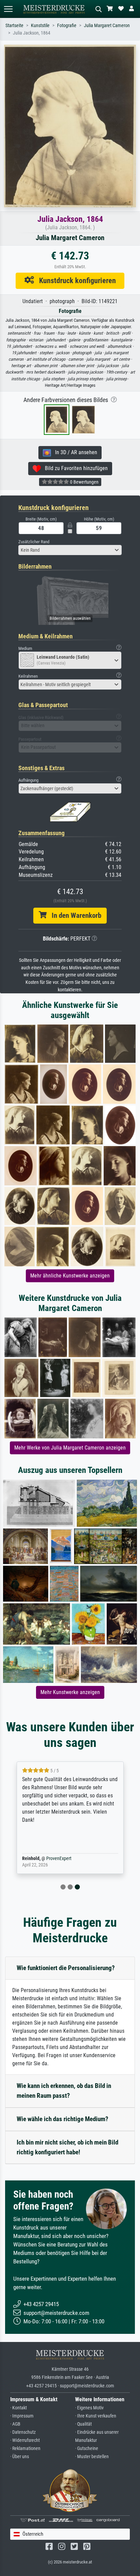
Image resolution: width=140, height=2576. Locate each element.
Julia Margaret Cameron (107, 26)
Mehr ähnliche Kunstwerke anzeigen (70, 1276)
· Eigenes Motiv (89, 2408)
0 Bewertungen (84, 482)
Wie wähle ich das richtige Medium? (63, 2119)
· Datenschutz (23, 2432)
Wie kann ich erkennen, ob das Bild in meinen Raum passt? (64, 2091)
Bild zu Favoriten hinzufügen (74, 468)
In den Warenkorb (74, 915)
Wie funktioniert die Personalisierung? (66, 1968)
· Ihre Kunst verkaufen (96, 2416)
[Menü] (8, 9)
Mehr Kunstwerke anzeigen (70, 1692)
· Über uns (20, 2457)
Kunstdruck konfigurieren (75, 280)
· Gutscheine (87, 2448)
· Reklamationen (25, 2448)
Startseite (14, 26)
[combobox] (70, 550)
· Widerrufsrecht (25, 2440)
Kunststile (40, 26)
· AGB (15, 2424)
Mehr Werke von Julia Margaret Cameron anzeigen (70, 1448)
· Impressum (22, 2416)
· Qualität (83, 2424)
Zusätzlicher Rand (34, 542)
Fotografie (67, 26)
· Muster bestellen (92, 2457)
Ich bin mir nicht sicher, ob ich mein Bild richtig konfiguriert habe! (67, 2147)
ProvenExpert (59, 1859)
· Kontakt (19, 2408)
